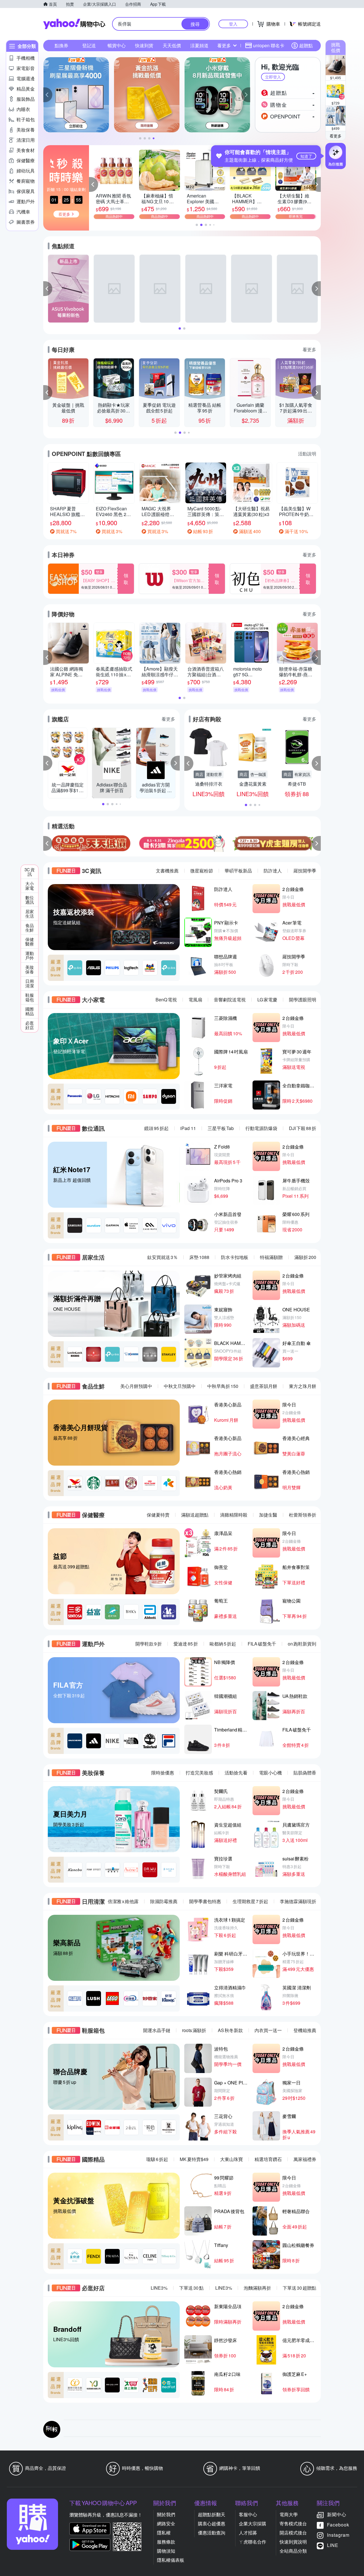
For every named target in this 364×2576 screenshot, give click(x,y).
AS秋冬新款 (230, 2030)
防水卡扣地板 (235, 1257)
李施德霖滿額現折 (298, 1901)
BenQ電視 (166, 1000)
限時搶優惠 (163, 1773)
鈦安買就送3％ (163, 1257)
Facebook (338, 2525)
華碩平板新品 (238, 871)
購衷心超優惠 (212, 2523)
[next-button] (316, 843)
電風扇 (195, 1000)
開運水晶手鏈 (157, 2030)
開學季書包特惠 (205, 1901)
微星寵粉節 (202, 871)
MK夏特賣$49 (194, 2159)
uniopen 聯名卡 (269, 45)
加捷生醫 (268, 1515)
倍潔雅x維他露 (123, 1901)
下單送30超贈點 (299, 2288)
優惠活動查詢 (212, 2533)
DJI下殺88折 (303, 1128)
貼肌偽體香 (305, 1773)
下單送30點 (191, 2288)
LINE (333, 2545)
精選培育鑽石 (268, 2159)
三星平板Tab (221, 1128)
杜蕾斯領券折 (303, 1515)
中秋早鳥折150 (223, 1386)
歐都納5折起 (223, 1644)
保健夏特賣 (158, 1515)
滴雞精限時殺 (234, 1515)
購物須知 (166, 2551)
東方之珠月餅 (303, 1386)
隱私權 (164, 2533)
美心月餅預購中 (136, 1386)
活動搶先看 (236, 1773)
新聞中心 (337, 2514)
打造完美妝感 (199, 1773)
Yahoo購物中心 (74, 24)
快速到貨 (144, 45)
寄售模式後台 (293, 2523)
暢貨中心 (117, 45)
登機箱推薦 (305, 2030)
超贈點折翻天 (212, 2514)
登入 (233, 24)
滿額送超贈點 (195, 1515)
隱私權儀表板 (171, 2560)
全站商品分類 (293, 2551)
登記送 (89, 45)
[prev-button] (48, 843)
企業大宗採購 (253, 2523)
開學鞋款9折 (149, 1644)
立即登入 (273, 77)
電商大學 (289, 2514)
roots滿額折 (194, 2030)
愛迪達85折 (186, 1644)
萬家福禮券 (305, 2159)
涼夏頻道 (199, 45)
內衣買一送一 (268, 2030)
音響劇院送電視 (230, 1000)
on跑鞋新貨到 (302, 1644)
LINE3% (159, 2288)
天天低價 (172, 45)
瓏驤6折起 (157, 2159)
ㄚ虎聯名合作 (253, 2542)
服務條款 (166, 2542)
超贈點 (306, 45)
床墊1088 (199, 1257)
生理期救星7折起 (250, 1901)
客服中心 (248, 2514)
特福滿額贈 (271, 1257)
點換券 (61, 45)
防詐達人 (273, 871)
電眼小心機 (270, 1773)
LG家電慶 (267, 1000)
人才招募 (248, 2533)
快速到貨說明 (293, 2542)
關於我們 (166, 2514)
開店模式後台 (293, 2533)
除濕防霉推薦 (164, 1901)
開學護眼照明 (303, 1000)
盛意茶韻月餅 (264, 1386)
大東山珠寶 (231, 2159)
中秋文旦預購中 (180, 1386)
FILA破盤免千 (262, 1644)
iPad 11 (188, 1128)
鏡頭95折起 (156, 1128)
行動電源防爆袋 (261, 1128)
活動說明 (307, 454)
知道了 (306, 156)
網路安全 (166, 2523)
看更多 (336, 136)
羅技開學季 (305, 871)
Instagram (338, 2535)
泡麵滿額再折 (257, 2288)
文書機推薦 (167, 871)
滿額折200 (305, 1257)
